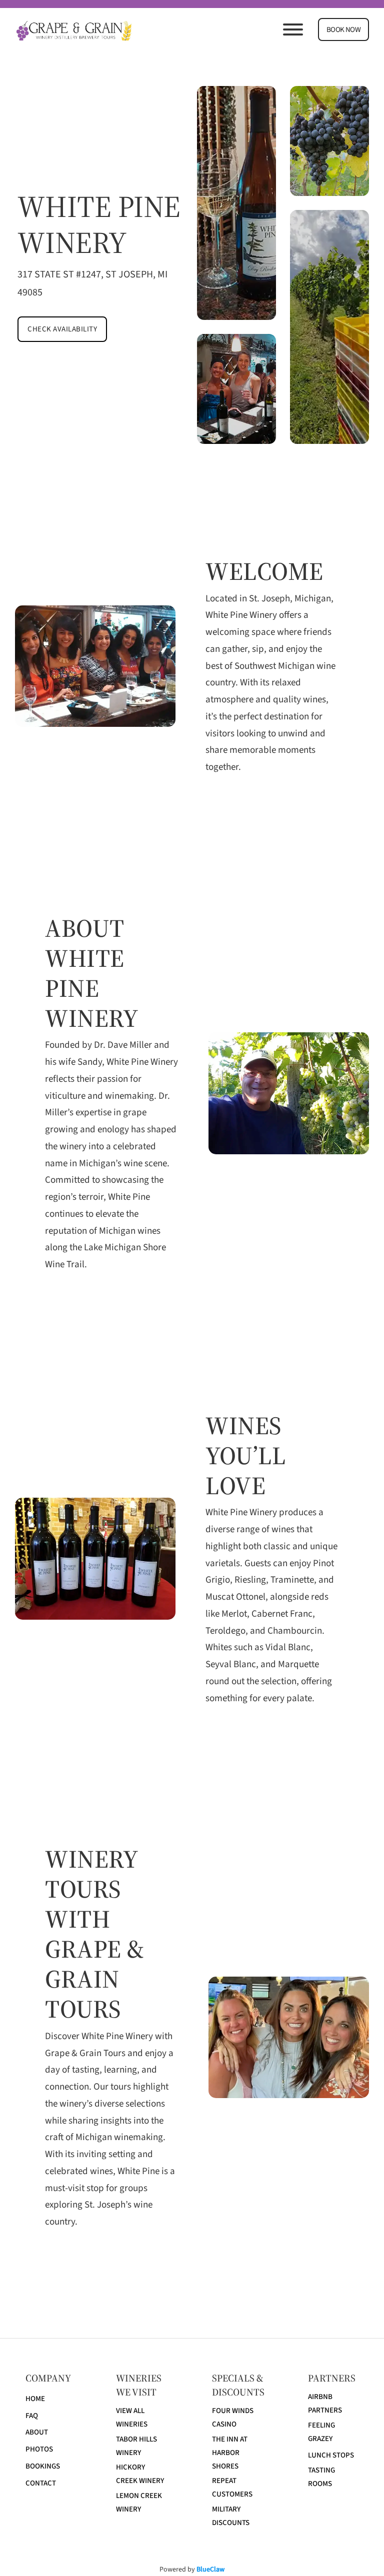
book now (343, 30)
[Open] (293, 29)
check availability (62, 329)
